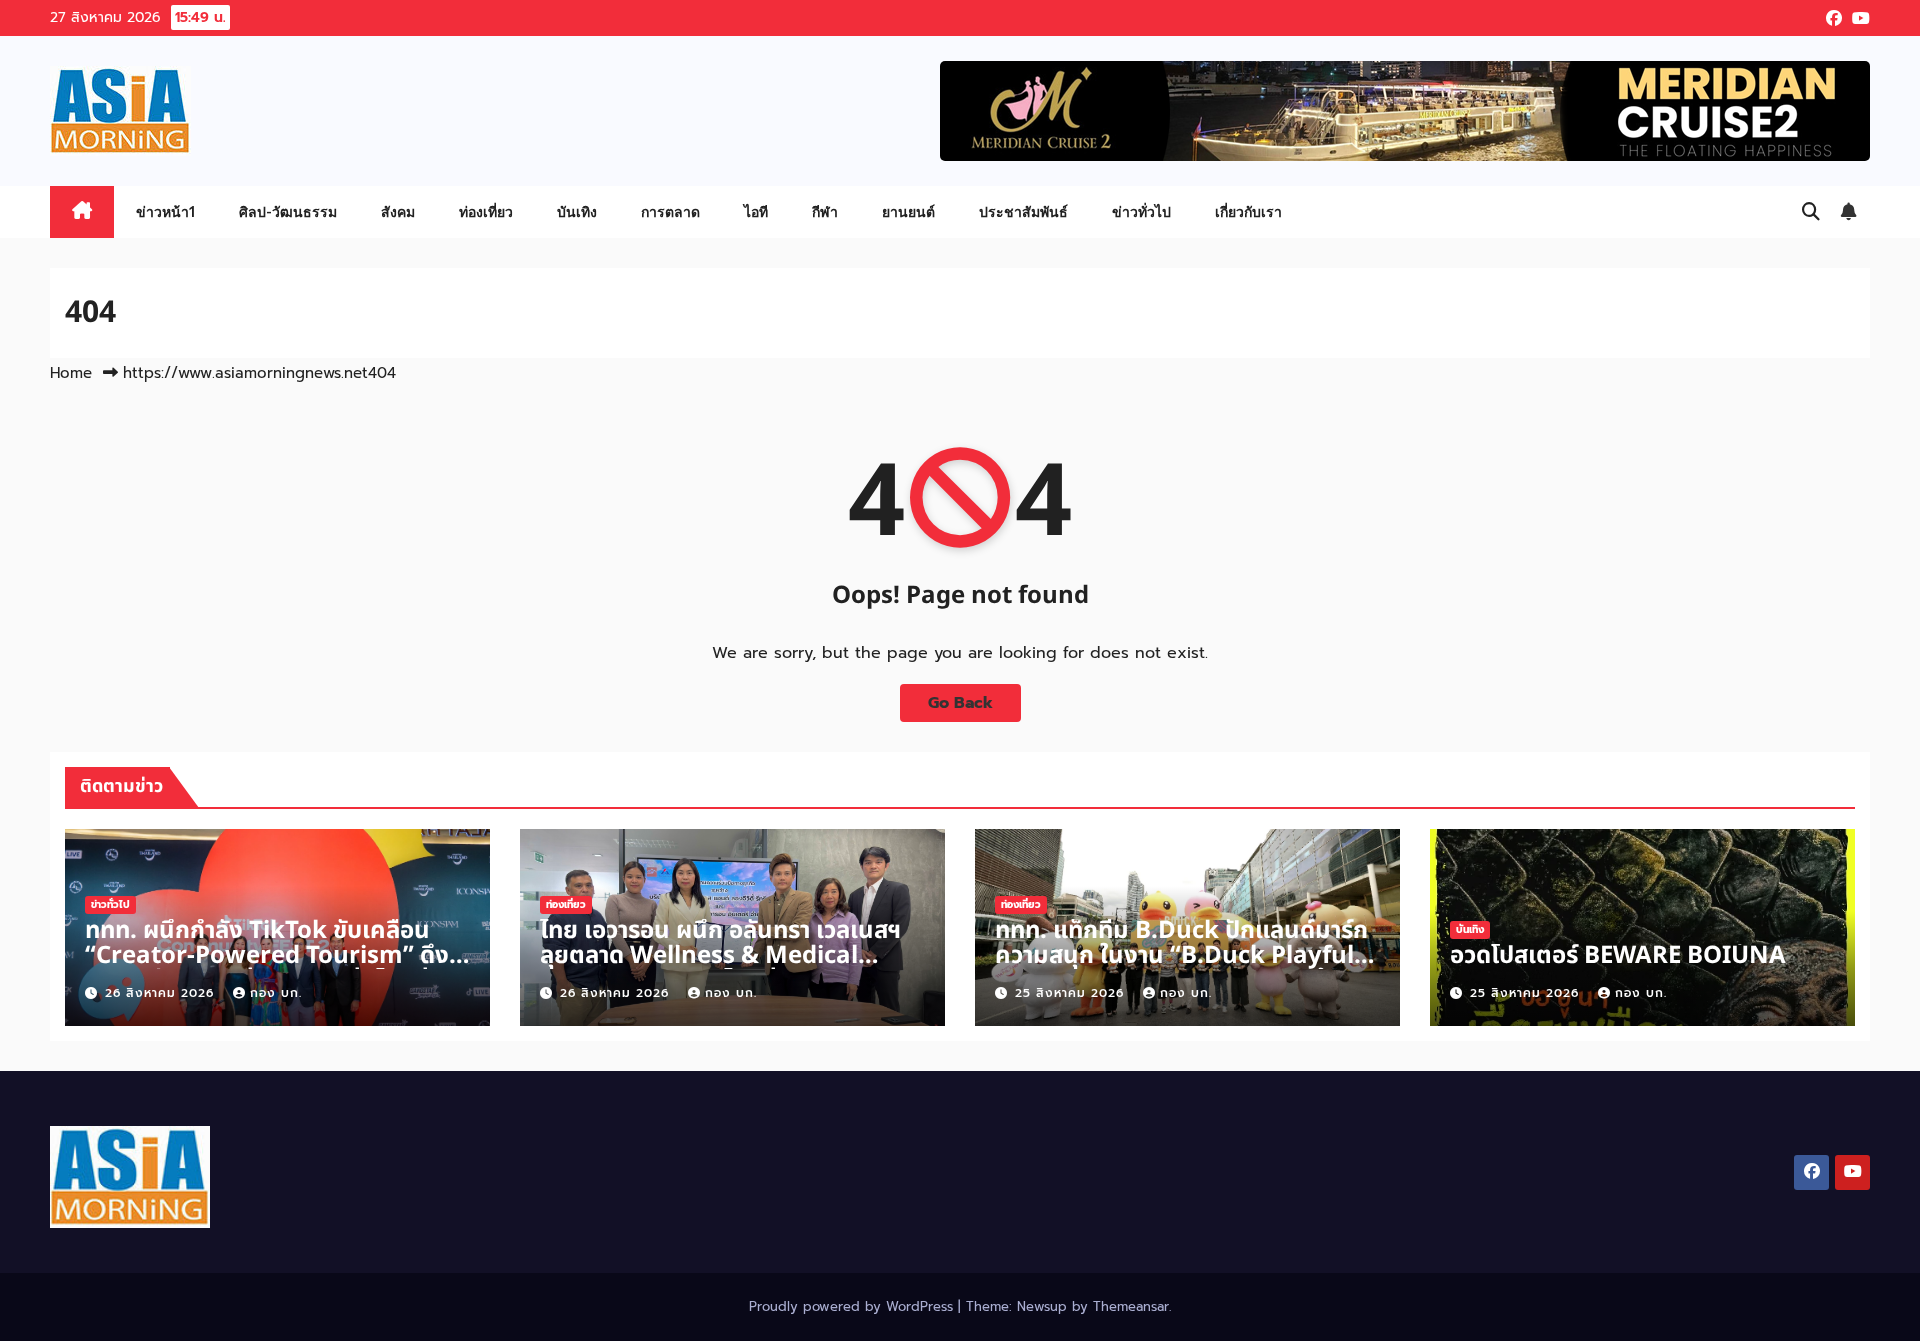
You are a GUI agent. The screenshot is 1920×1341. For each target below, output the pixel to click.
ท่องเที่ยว (486, 211)
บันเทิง (577, 211)
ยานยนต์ (908, 211)
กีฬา (825, 211)
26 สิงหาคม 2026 (162, 993)
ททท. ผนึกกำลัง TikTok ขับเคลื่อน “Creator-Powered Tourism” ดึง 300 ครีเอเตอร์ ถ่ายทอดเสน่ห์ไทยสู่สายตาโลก (267, 968)
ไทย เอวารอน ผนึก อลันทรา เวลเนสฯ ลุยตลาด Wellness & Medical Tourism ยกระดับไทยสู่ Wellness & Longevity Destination (725, 968)
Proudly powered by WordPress (853, 1306)
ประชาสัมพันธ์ (1023, 211)
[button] (1811, 212)
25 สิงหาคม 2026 (1072, 993)
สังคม (398, 211)
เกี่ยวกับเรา (1248, 211)
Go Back (960, 703)
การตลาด (670, 211)
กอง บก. (276, 993)
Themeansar (1131, 1306)
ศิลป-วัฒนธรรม (288, 211)
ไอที (756, 211)
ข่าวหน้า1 (165, 211)
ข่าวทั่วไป (1141, 211)
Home (71, 373)
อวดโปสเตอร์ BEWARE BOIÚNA (1618, 956)
